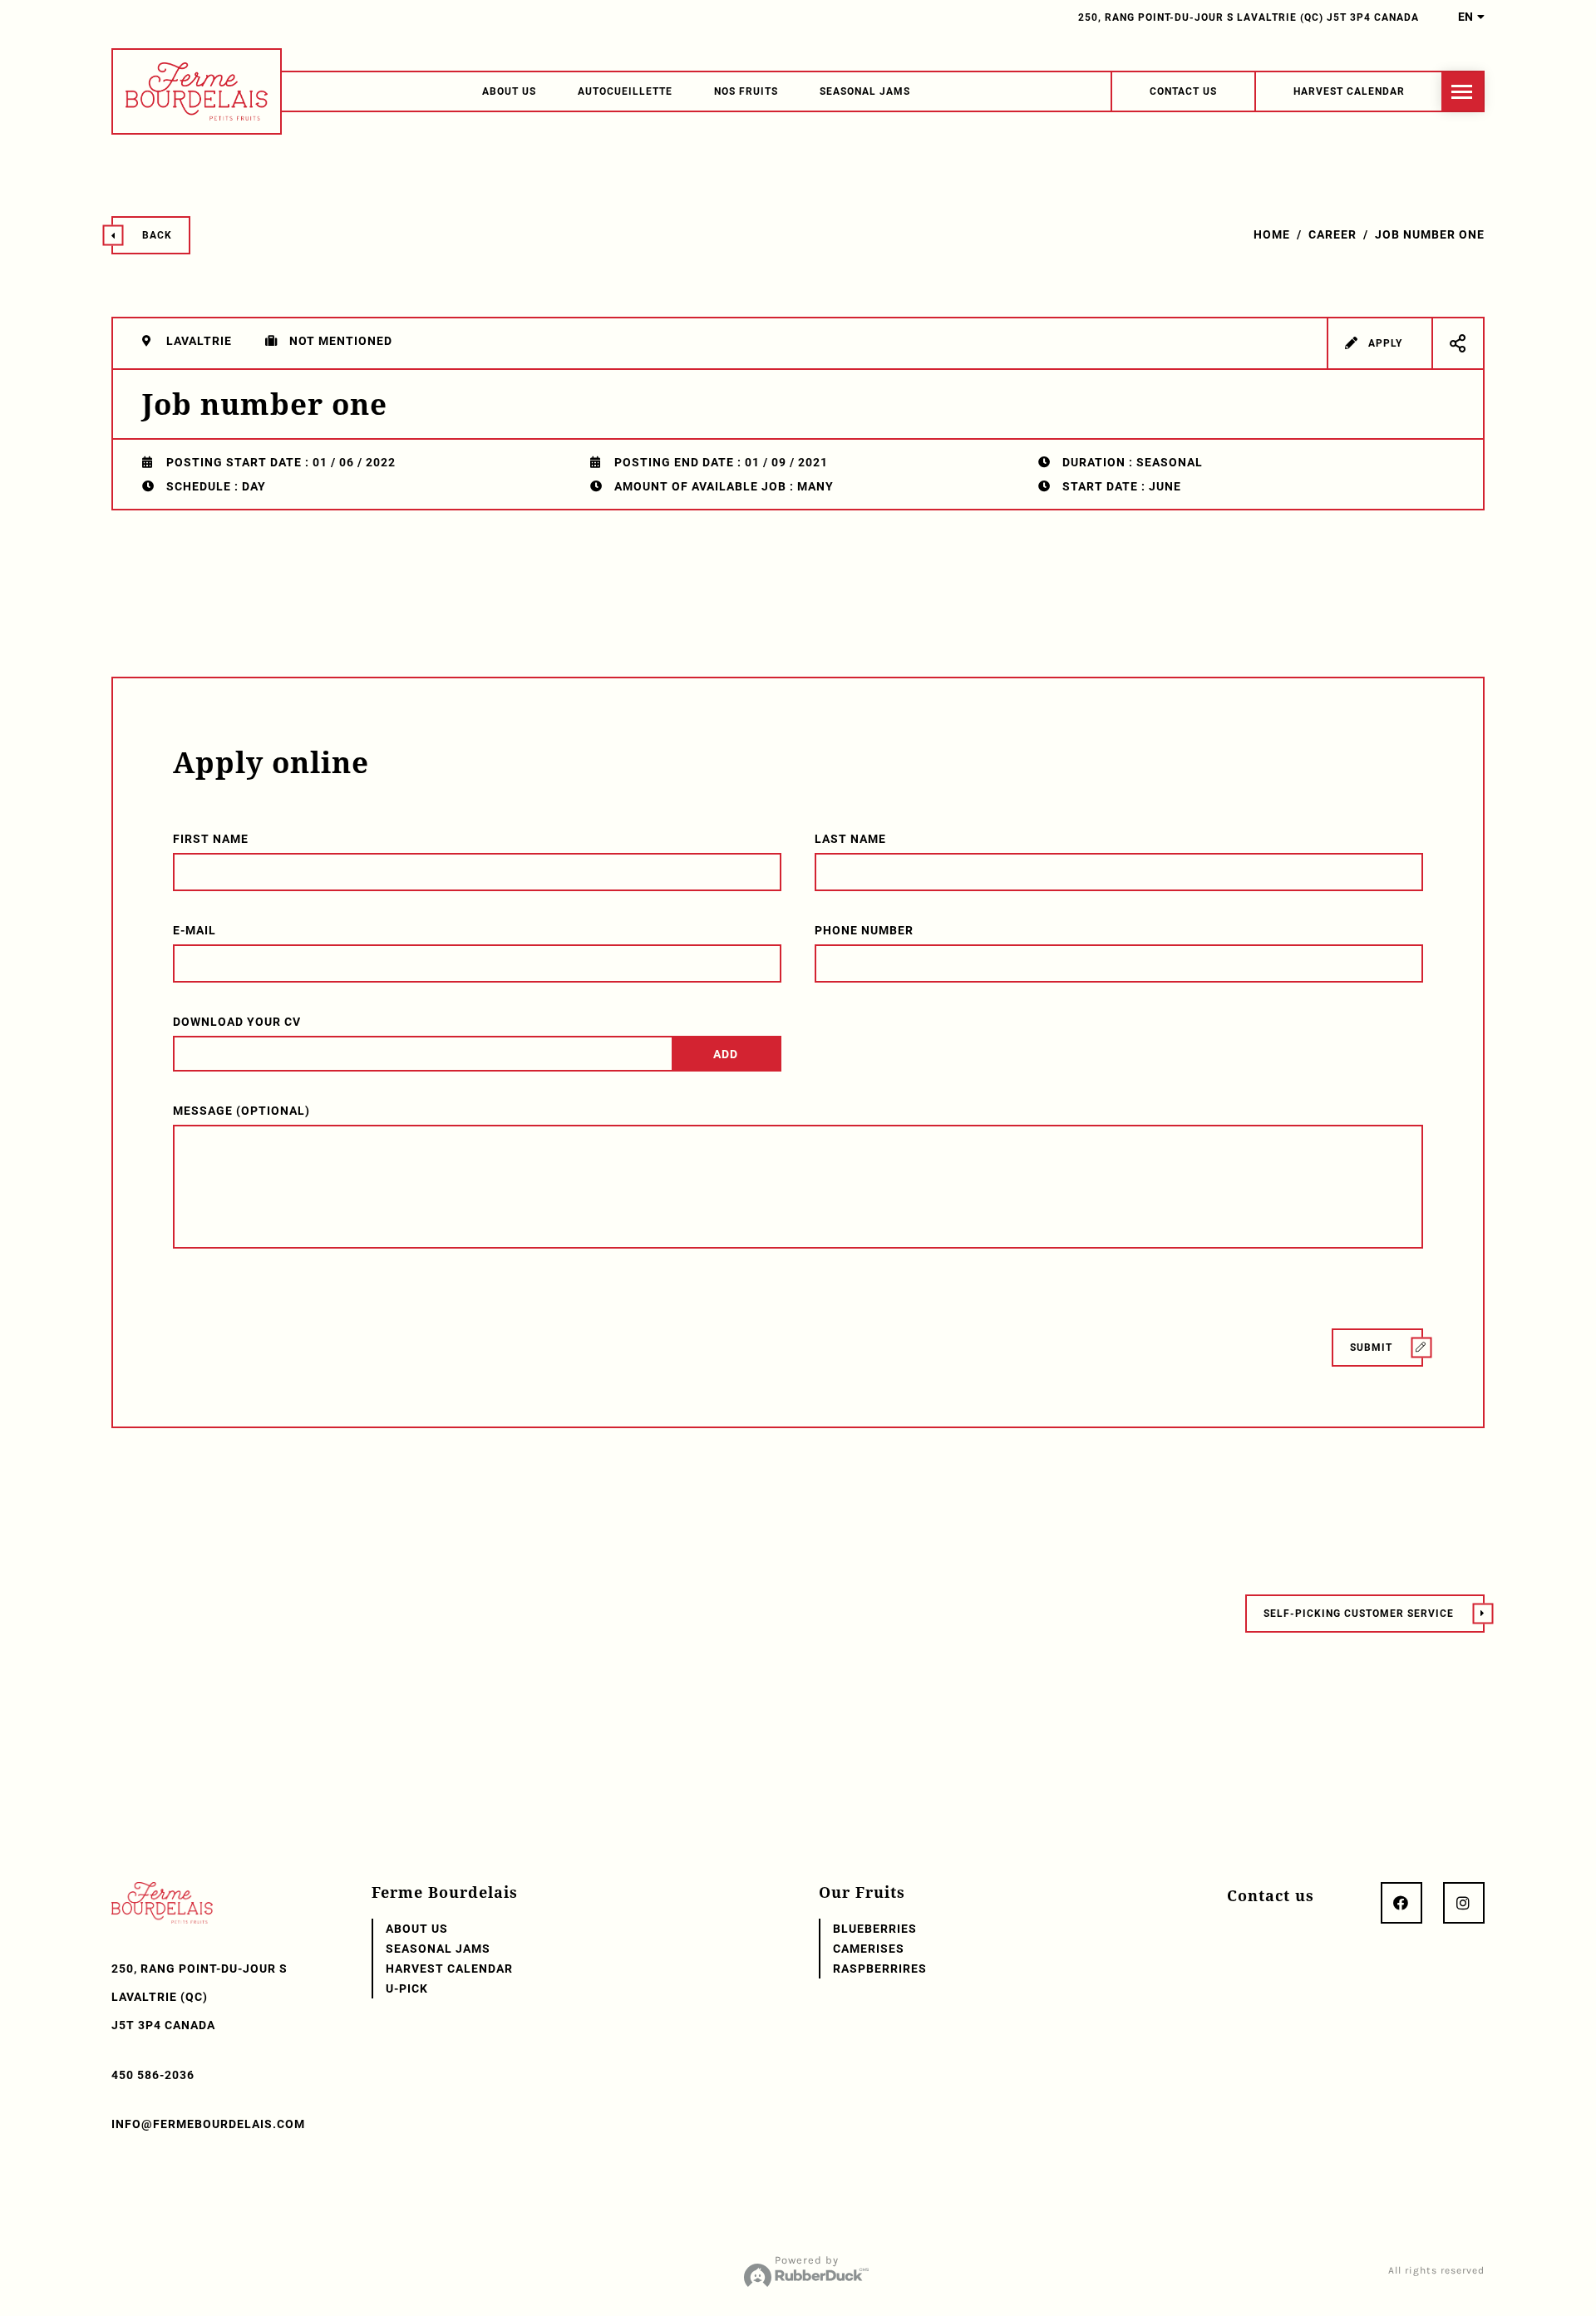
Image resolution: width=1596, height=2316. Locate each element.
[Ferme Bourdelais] (197, 91)
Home (1272, 234)
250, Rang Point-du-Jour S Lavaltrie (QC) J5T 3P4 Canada (1249, 17)
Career (1332, 234)
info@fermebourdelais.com (208, 2124)
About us (509, 91)
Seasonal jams (865, 91)
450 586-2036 (153, 2075)
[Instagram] (1464, 1903)
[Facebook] (1401, 1903)
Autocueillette (625, 91)
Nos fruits (746, 91)
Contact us (1271, 1895)
